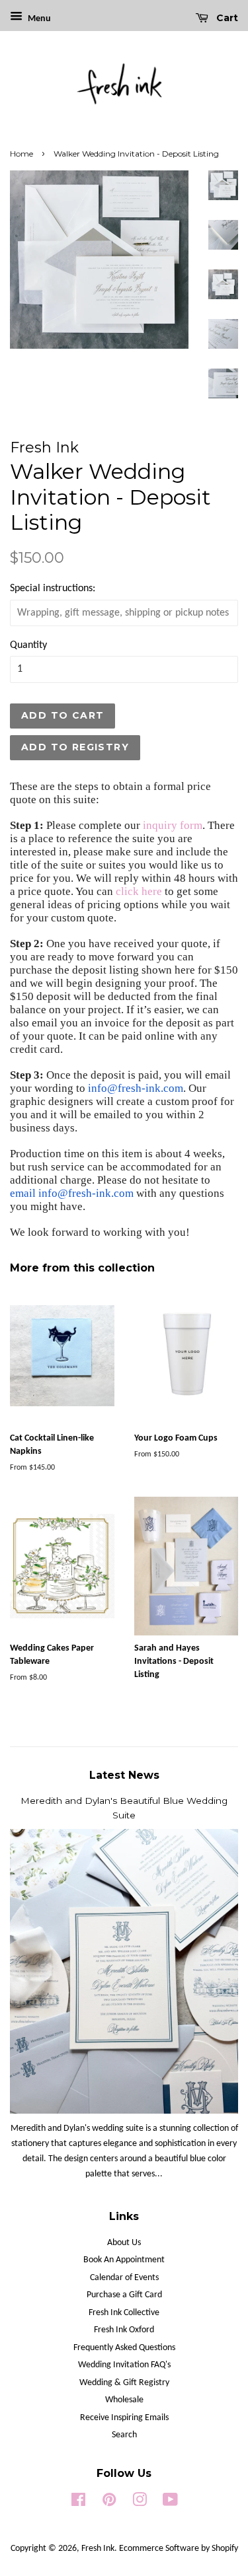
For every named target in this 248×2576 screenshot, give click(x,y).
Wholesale (124, 2400)
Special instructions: (53, 589)
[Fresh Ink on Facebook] (78, 2503)
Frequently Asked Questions (124, 2348)
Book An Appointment (124, 2260)
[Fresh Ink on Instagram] (140, 2503)
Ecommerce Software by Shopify (179, 2549)
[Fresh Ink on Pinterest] (109, 2503)
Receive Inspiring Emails (124, 2418)
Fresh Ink (98, 2549)
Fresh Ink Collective (124, 2313)
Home (21, 154)
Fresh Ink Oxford (124, 2330)
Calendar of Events (124, 2278)
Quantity (28, 645)
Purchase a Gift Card (124, 2295)
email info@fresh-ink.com (72, 1193)
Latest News (124, 1775)
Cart (226, 18)
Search (124, 2435)
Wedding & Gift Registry (124, 2383)
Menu (38, 19)
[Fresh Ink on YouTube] (170, 2503)
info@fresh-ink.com (136, 1088)
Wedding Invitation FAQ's (124, 2365)
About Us (124, 2243)
